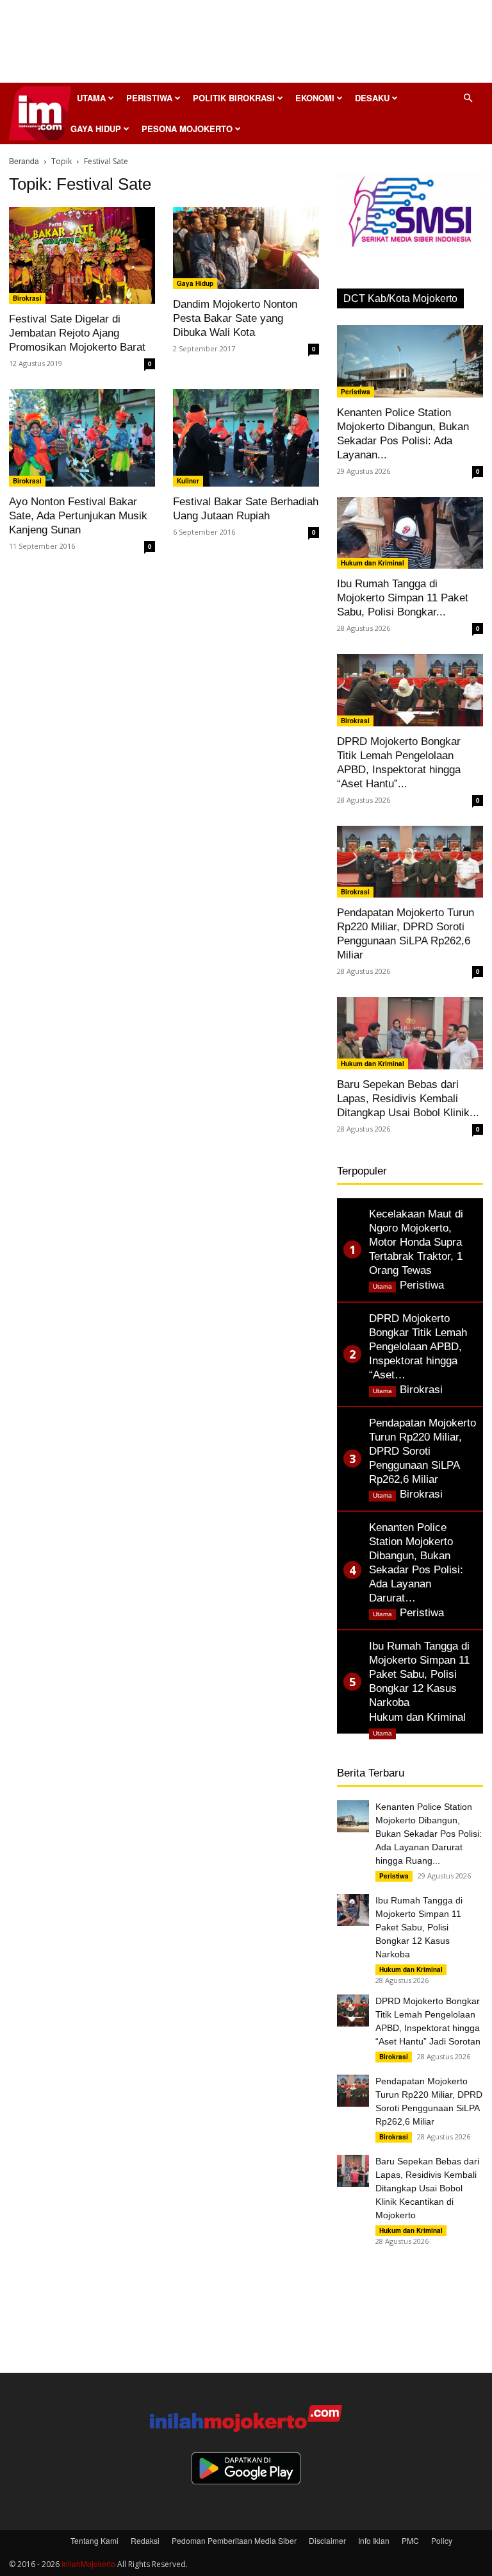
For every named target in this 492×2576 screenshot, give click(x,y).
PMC (410, 2540)
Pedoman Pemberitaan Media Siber (234, 2540)
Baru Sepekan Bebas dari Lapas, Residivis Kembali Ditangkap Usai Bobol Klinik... (408, 1099)
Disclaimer (327, 2540)
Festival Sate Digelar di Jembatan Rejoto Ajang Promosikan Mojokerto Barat (77, 333)
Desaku (372, 98)
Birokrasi (27, 298)
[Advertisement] (246, 45)
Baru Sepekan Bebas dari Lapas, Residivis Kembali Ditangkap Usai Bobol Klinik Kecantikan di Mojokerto (427, 2188)
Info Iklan (374, 2540)
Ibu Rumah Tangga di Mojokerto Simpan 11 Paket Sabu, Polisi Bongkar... (403, 598)
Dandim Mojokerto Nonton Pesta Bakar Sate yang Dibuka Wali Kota (235, 318)
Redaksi (145, 2540)
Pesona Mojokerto (187, 129)
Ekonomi (315, 98)
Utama (91, 98)
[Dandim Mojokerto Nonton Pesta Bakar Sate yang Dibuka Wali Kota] (246, 248)
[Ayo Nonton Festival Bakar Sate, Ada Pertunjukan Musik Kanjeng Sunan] (82, 438)
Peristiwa (149, 98)
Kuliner (188, 481)
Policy (442, 2540)
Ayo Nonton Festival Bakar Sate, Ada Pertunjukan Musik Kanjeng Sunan (78, 516)
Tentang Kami (94, 2540)
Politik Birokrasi (234, 98)
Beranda (24, 161)
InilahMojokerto (88, 2563)
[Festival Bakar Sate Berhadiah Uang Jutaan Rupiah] (246, 438)
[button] (468, 98)
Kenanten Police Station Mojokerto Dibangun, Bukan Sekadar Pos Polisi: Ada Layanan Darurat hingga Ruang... (429, 1834)
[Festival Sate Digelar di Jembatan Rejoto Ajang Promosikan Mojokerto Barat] (82, 255)
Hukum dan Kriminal (373, 563)
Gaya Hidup (96, 129)
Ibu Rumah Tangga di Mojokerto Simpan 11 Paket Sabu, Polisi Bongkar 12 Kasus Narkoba (419, 1927)
